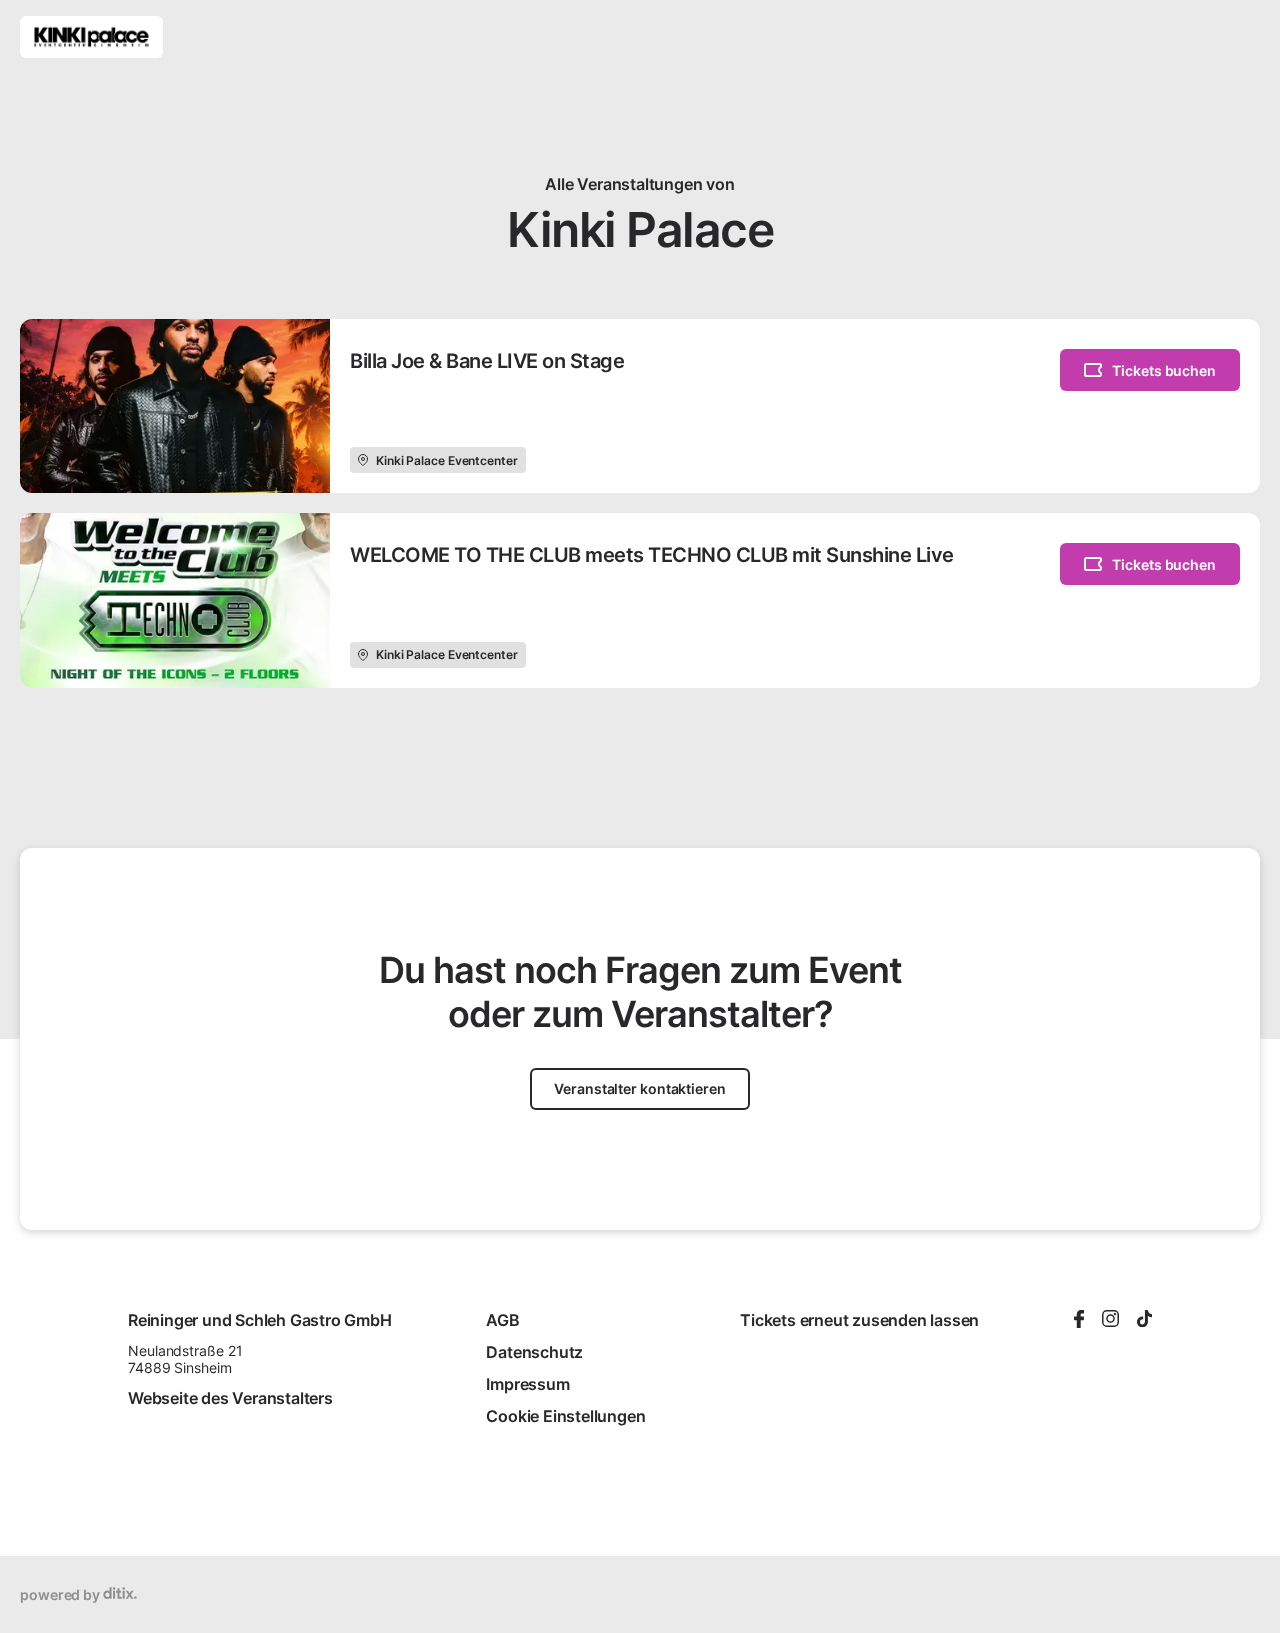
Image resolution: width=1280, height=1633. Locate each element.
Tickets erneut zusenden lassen (859, 1320)
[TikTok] (1144, 1320)
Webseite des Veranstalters (230, 1398)
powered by (61, 1594)
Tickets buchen (1164, 370)
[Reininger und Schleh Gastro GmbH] (91, 37)
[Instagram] (1110, 1320)
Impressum (527, 1384)
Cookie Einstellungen (565, 1416)
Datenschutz (534, 1352)
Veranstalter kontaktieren (640, 1088)
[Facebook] (1079, 1320)
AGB (502, 1320)
